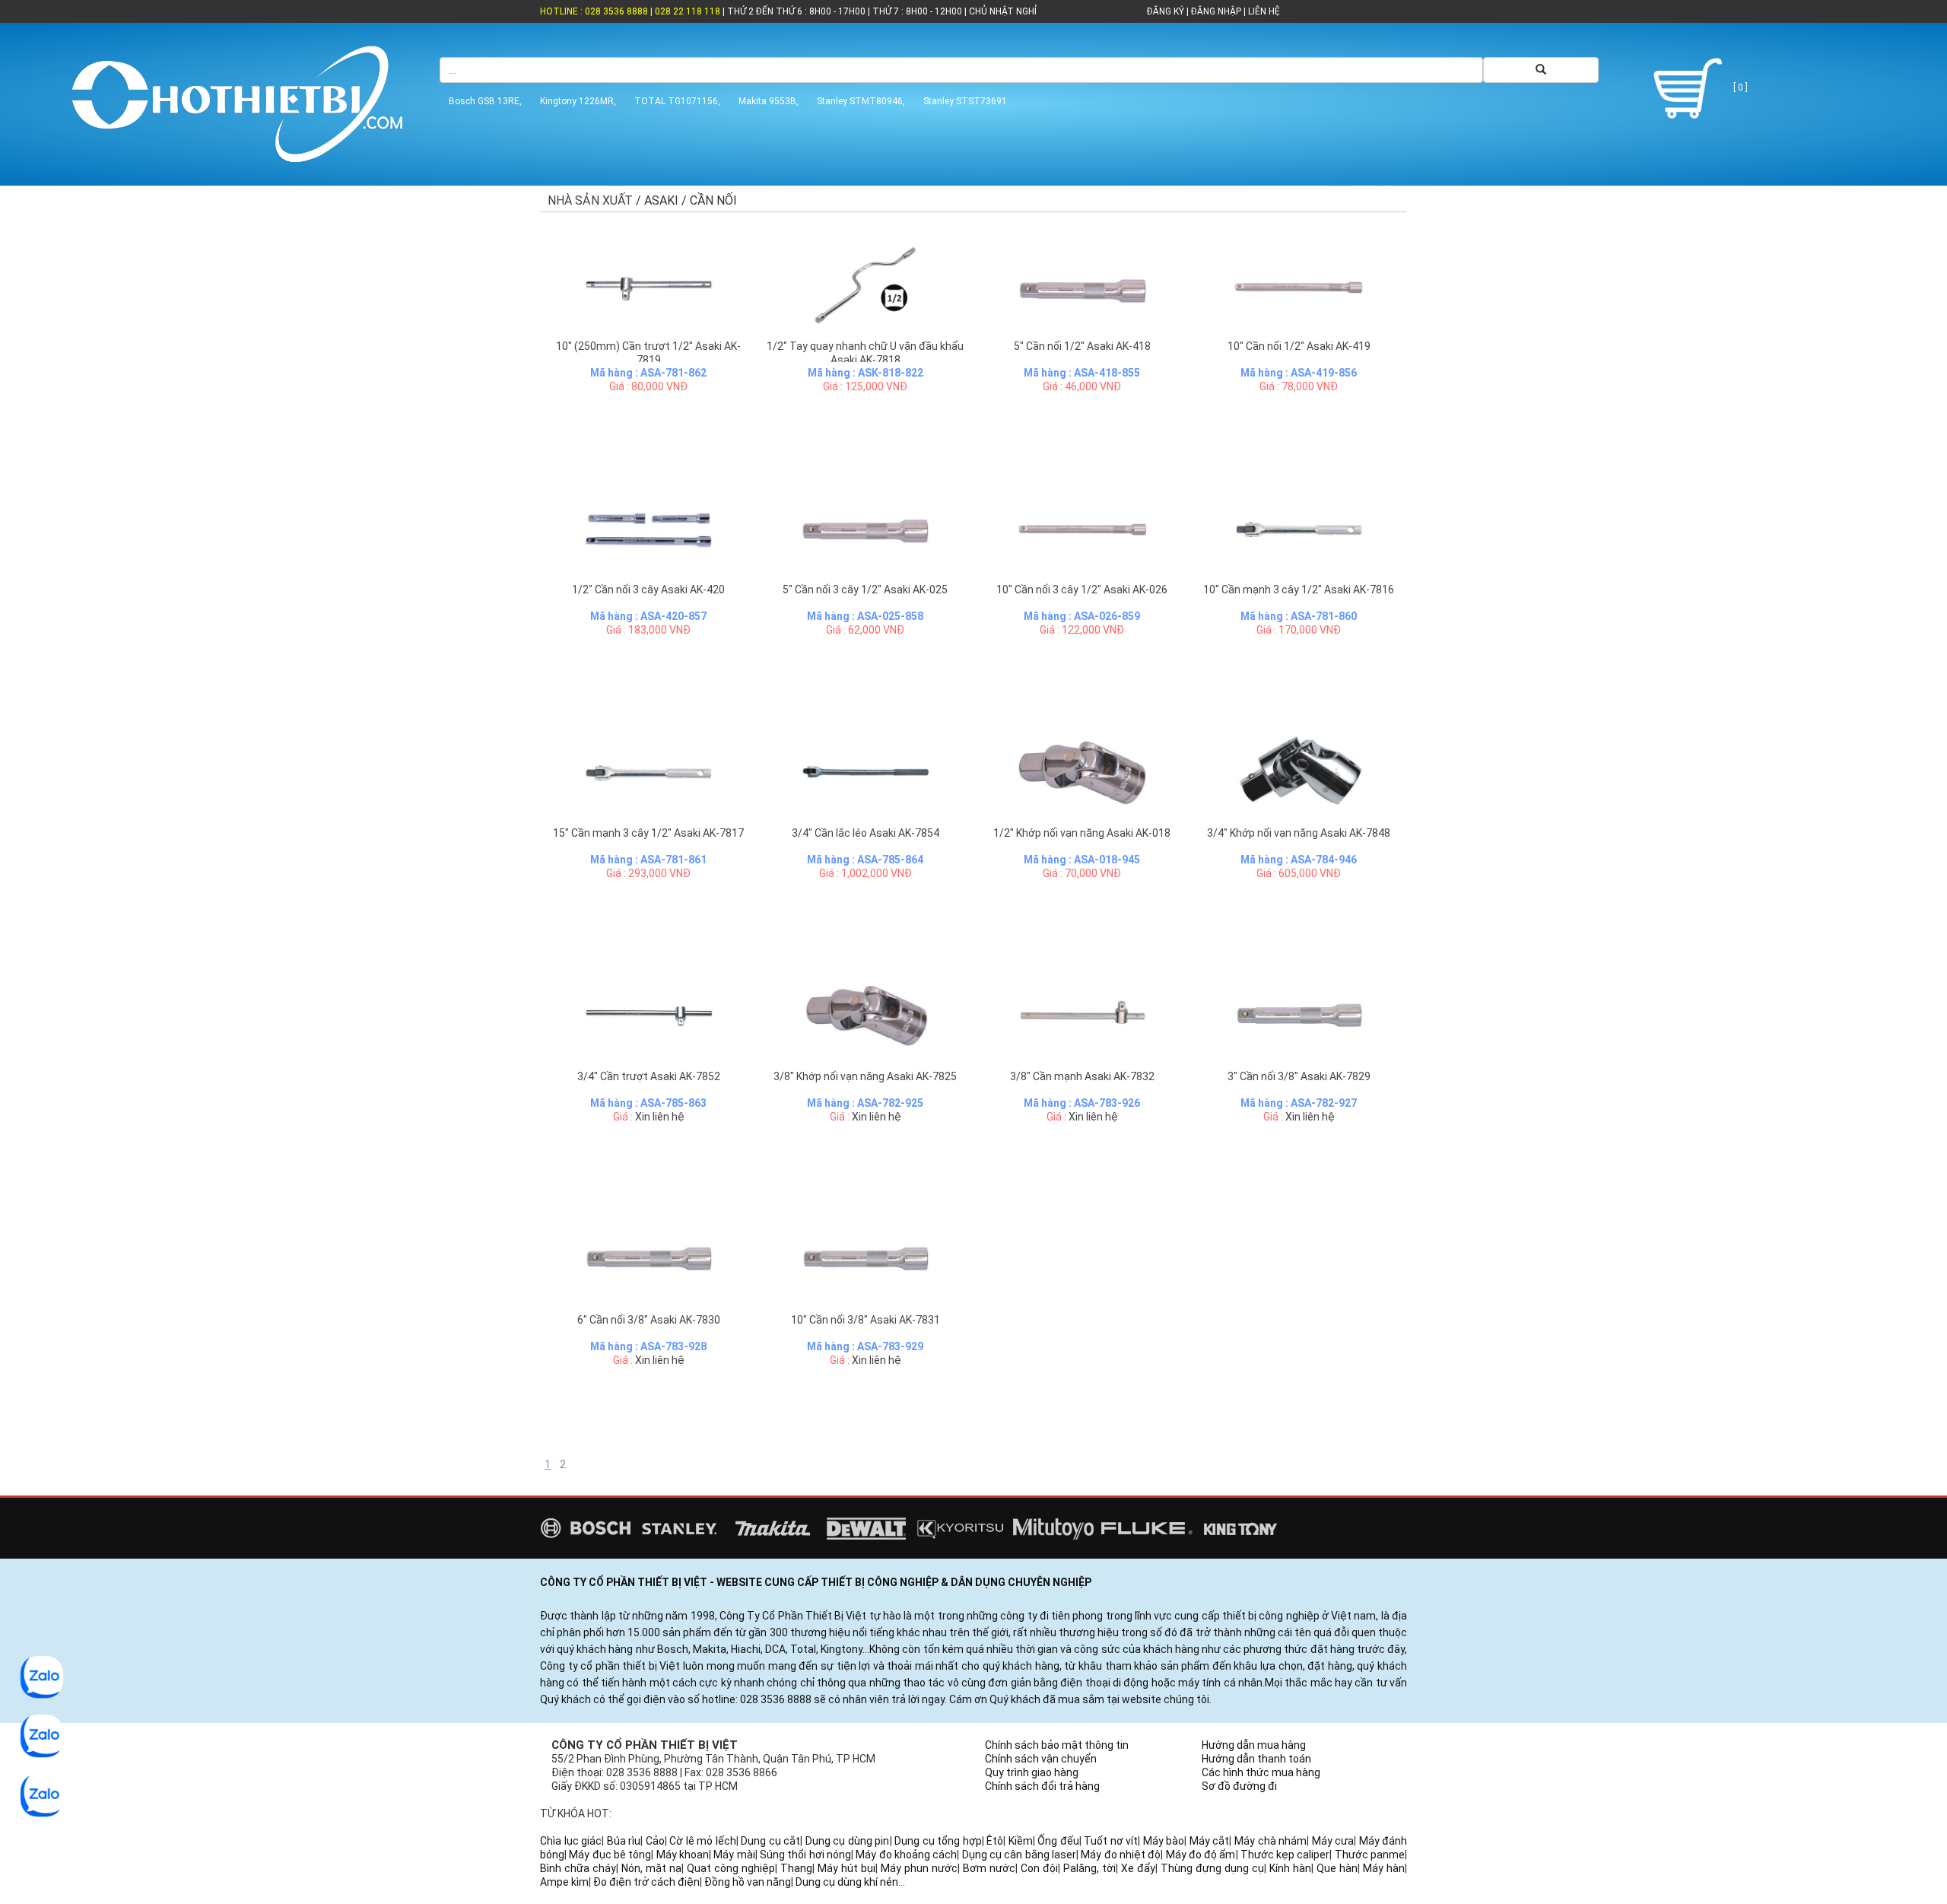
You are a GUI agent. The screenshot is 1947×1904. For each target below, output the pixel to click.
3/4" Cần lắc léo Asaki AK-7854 (866, 833)
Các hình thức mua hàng (1261, 1772)
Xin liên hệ (660, 1117)
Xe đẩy (1138, 1868)
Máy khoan (683, 1855)
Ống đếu (1058, 1841)
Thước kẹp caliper (1285, 1855)
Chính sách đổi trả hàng (1042, 1786)
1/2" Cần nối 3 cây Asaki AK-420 (648, 590)
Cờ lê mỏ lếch (703, 1841)
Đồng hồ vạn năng (748, 1882)
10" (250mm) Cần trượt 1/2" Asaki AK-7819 (648, 353)
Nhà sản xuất (590, 200)
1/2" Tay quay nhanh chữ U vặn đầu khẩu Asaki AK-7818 (865, 353)
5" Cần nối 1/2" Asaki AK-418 (1082, 346)
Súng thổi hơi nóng (805, 1855)
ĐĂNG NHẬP (1216, 11)
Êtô (995, 1841)
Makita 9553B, (769, 101)
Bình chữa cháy (578, 1868)
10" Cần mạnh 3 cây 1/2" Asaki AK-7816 (1299, 590)
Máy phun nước (919, 1868)
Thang (796, 1868)
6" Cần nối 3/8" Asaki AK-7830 (649, 1320)
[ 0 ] (1739, 87)
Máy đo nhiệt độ (1121, 1855)
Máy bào (1164, 1841)
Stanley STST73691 (965, 101)
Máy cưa (1333, 1841)
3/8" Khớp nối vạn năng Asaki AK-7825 (865, 1076)
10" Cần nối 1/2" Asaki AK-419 (1299, 346)
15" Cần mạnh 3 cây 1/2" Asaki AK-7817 (648, 833)
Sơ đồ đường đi (1239, 1786)
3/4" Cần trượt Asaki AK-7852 (649, 1076)
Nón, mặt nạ (651, 1868)
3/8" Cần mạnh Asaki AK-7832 (1082, 1076)
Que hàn (1337, 1868)
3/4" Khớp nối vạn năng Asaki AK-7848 (1299, 833)
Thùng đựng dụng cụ (1212, 1868)
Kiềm (1021, 1841)
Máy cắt (1210, 1841)
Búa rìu (624, 1841)
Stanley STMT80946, (861, 101)
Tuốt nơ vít (1111, 1841)
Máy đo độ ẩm (1201, 1855)
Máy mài (734, 1855)
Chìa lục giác (571, 1841)
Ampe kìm (564, 1882)
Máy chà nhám (1270, 1841)
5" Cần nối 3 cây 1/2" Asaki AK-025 (865, 590)
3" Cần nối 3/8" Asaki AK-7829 (1299, 1076)
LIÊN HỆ (1263, 11)
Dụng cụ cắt (770, 1841)
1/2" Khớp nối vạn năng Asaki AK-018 (1082, 833)
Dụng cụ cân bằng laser (1019, 1855)
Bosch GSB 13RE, (485, 101)
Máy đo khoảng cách (906, 1855)
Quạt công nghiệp (731, 1868)
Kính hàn (1290, 1868)
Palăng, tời (1089, 1868)
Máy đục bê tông (610, 1855)
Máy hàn (1384, 1868)
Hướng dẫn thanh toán (1256, 1759)
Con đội (1039, 1868)
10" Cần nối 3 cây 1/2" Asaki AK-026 (1082, 590)
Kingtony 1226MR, (578, 101)
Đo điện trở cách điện (646, 1882)
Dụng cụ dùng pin (848, 1841)
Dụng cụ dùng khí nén (847, 1882)
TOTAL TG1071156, (677, 101)
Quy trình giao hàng (1032, 1772)
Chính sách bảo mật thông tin (1057, 1745)
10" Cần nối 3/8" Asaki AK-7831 (866, 1320)
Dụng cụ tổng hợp (938, 1841)
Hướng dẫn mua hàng (1254, 1745)
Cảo (655, 1841)
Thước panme (1370, 1855)
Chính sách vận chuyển (1041, 1759)
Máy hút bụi (846, 1868)
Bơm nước (989, 1868)
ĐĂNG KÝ (1166, 11)
